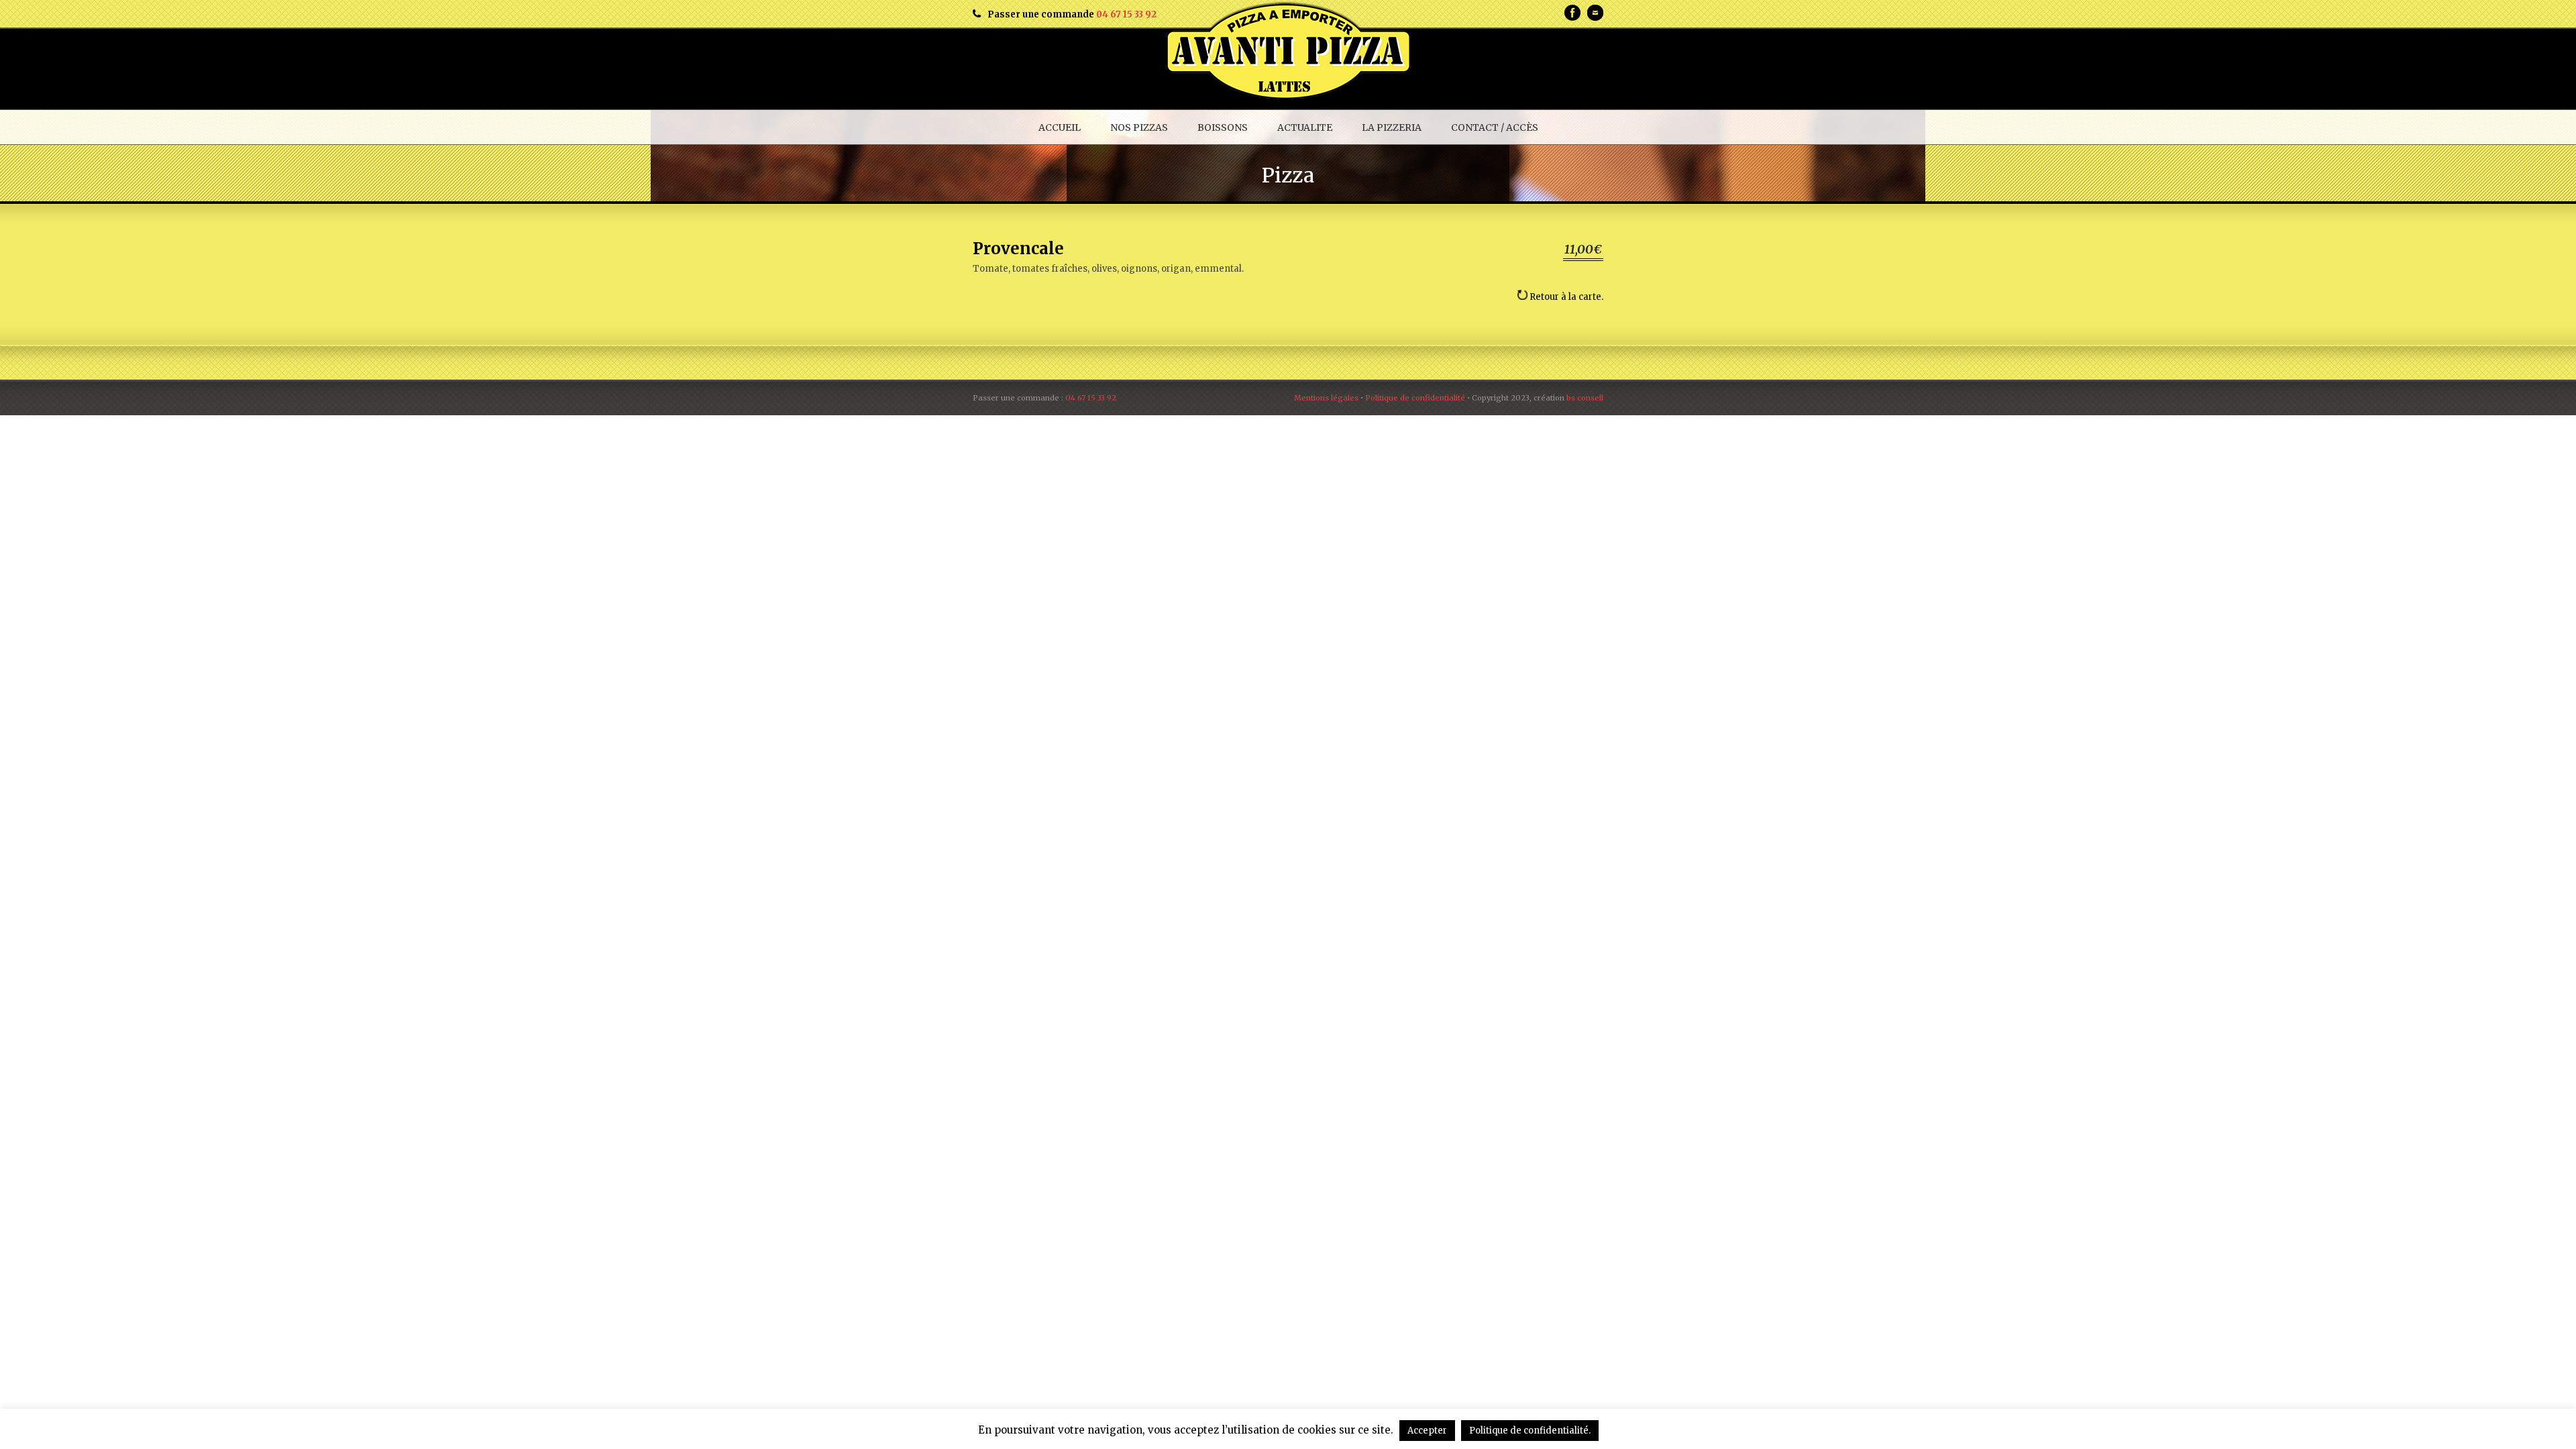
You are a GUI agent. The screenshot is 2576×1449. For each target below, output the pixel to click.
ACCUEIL (1060, 127)
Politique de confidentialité (1415, 398)
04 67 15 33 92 (1126, 14)
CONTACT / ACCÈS (1495, 127)
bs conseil (1585, 398)
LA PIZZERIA (1392, 127)
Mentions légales (1326, 398)
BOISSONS (1223, 127)
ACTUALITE (1305, 127)
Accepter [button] (1427, 1431)
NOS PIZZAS (1139, 127)
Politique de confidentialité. (1530, 1431)
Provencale (1018, 249)
